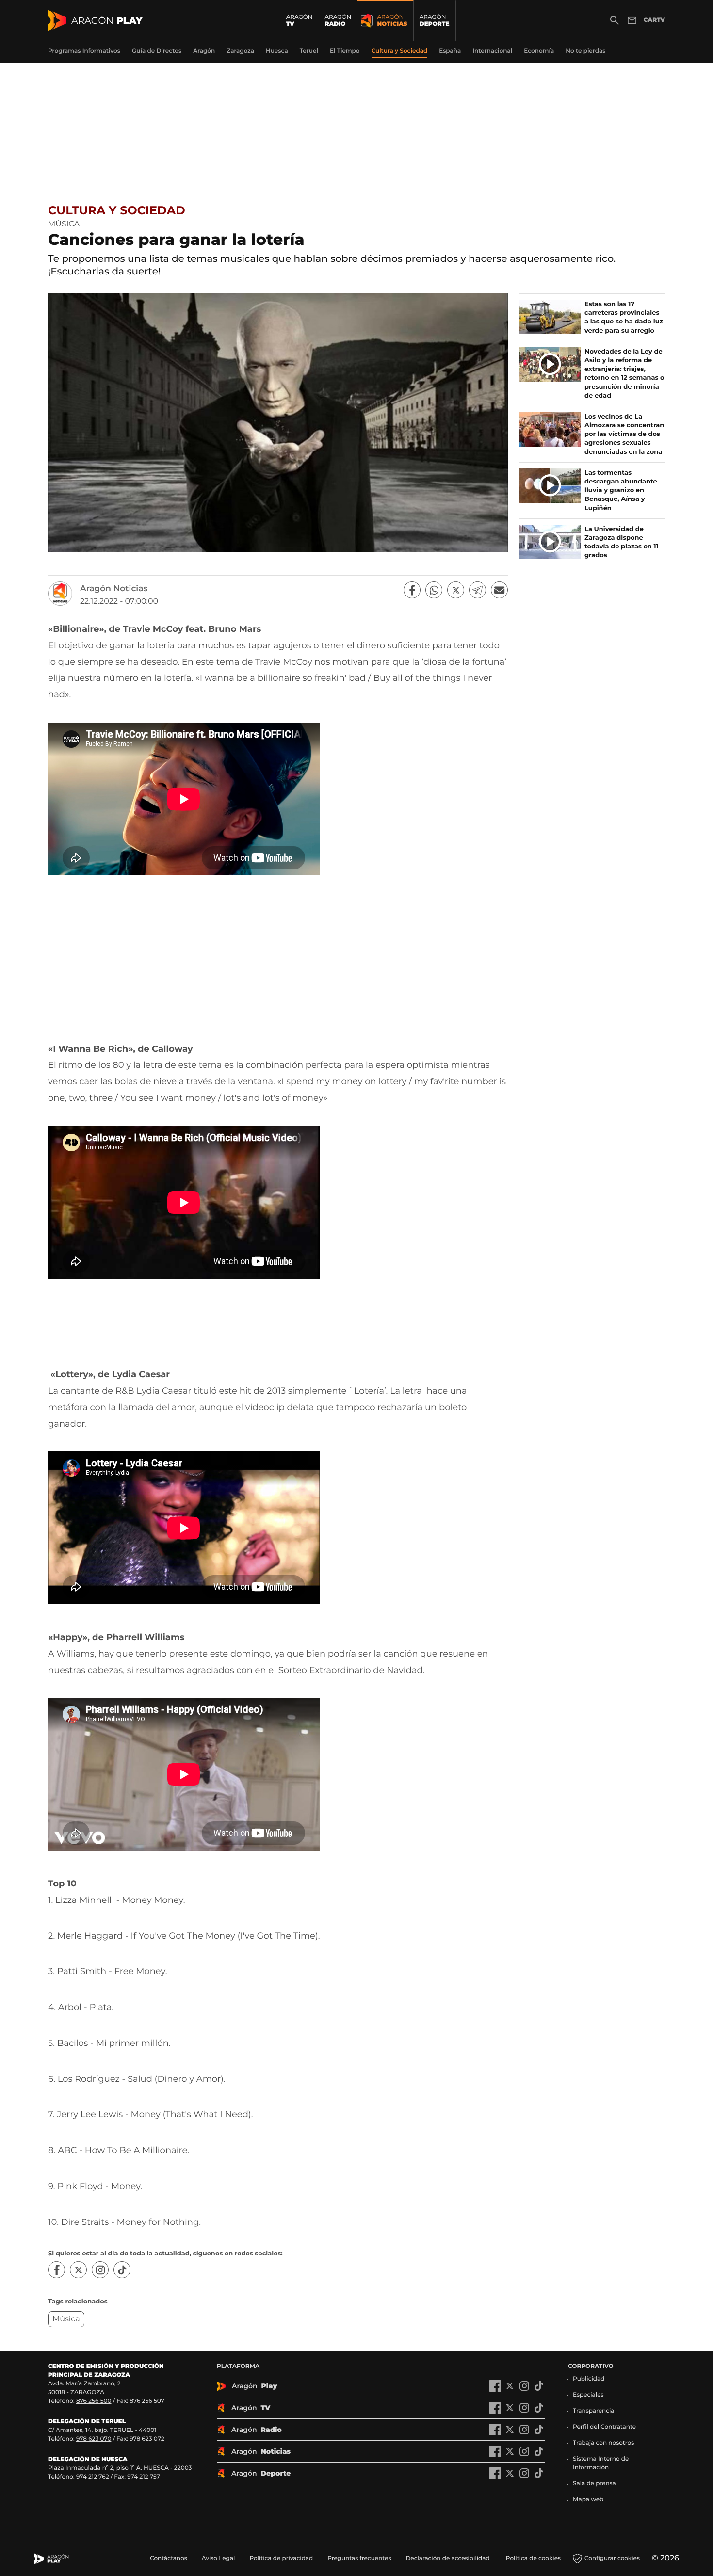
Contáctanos (169, 2558)
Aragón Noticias (114, 589)
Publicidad (589, 2379)
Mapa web (588, 2500)
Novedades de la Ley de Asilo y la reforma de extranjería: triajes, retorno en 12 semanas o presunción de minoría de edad (624, 374)
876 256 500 (94, 2401)
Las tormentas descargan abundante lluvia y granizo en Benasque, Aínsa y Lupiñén (621, 491)
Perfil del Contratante (604, 2427)
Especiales (588, 2395)
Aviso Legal (219, 2558)
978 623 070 (94, 2439)
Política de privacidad (281, 2558)
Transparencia (594, 2411)
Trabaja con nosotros (603, 2443)
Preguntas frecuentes (359, 2558)
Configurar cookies (612, 2558)
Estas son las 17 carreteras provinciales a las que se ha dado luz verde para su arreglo (624, 317)
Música (66, 2319)
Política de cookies (533, 2558)
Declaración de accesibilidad (448, 2558)
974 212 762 (93, 2477)
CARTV (654, 20)
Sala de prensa (594, 2484)
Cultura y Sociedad (117, 211)
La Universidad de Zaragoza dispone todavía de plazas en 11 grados (622, 542)
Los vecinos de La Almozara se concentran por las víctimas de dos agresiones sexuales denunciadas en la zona (624, 434)
